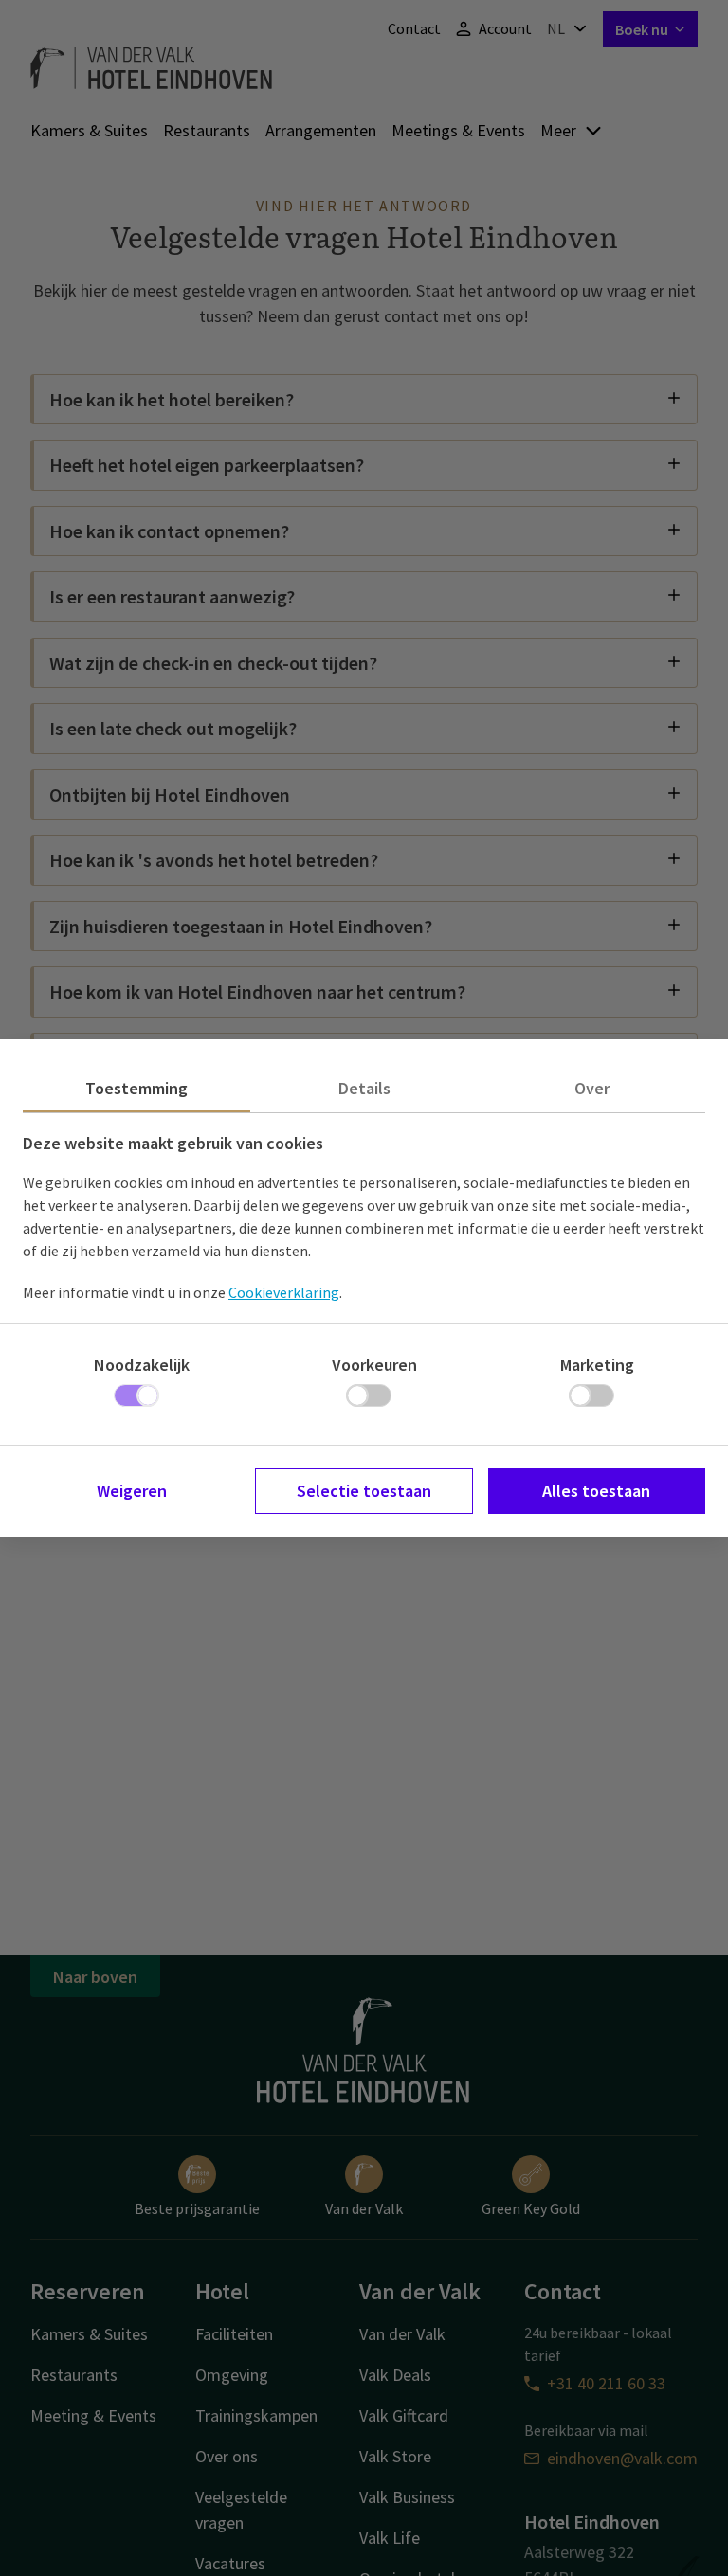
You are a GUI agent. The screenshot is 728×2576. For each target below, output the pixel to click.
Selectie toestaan (364, 1491)
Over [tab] (592, 1088)
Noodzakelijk (142, 1365)
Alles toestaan (596, 1491)
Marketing (597, 1365)
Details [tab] (364, 1088)
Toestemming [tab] (136, 1088)
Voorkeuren (374, 1365)
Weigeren (132, 1491)
